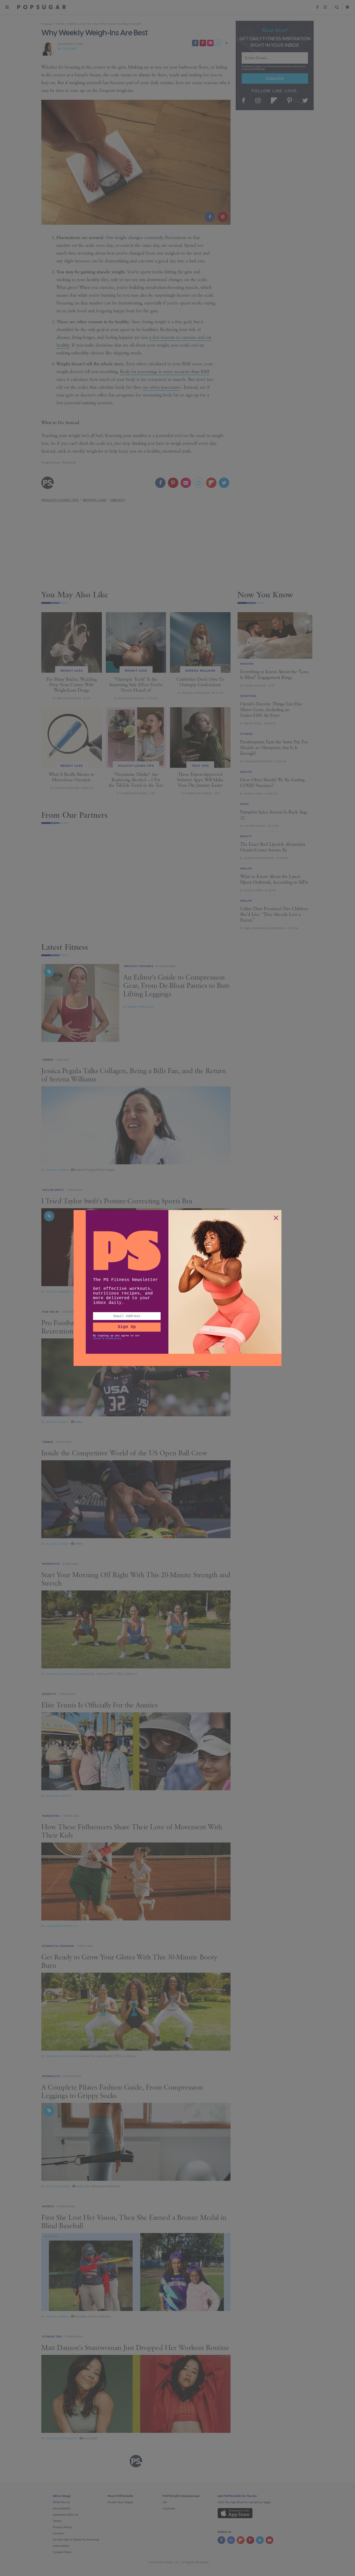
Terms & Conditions (107, 1339)
